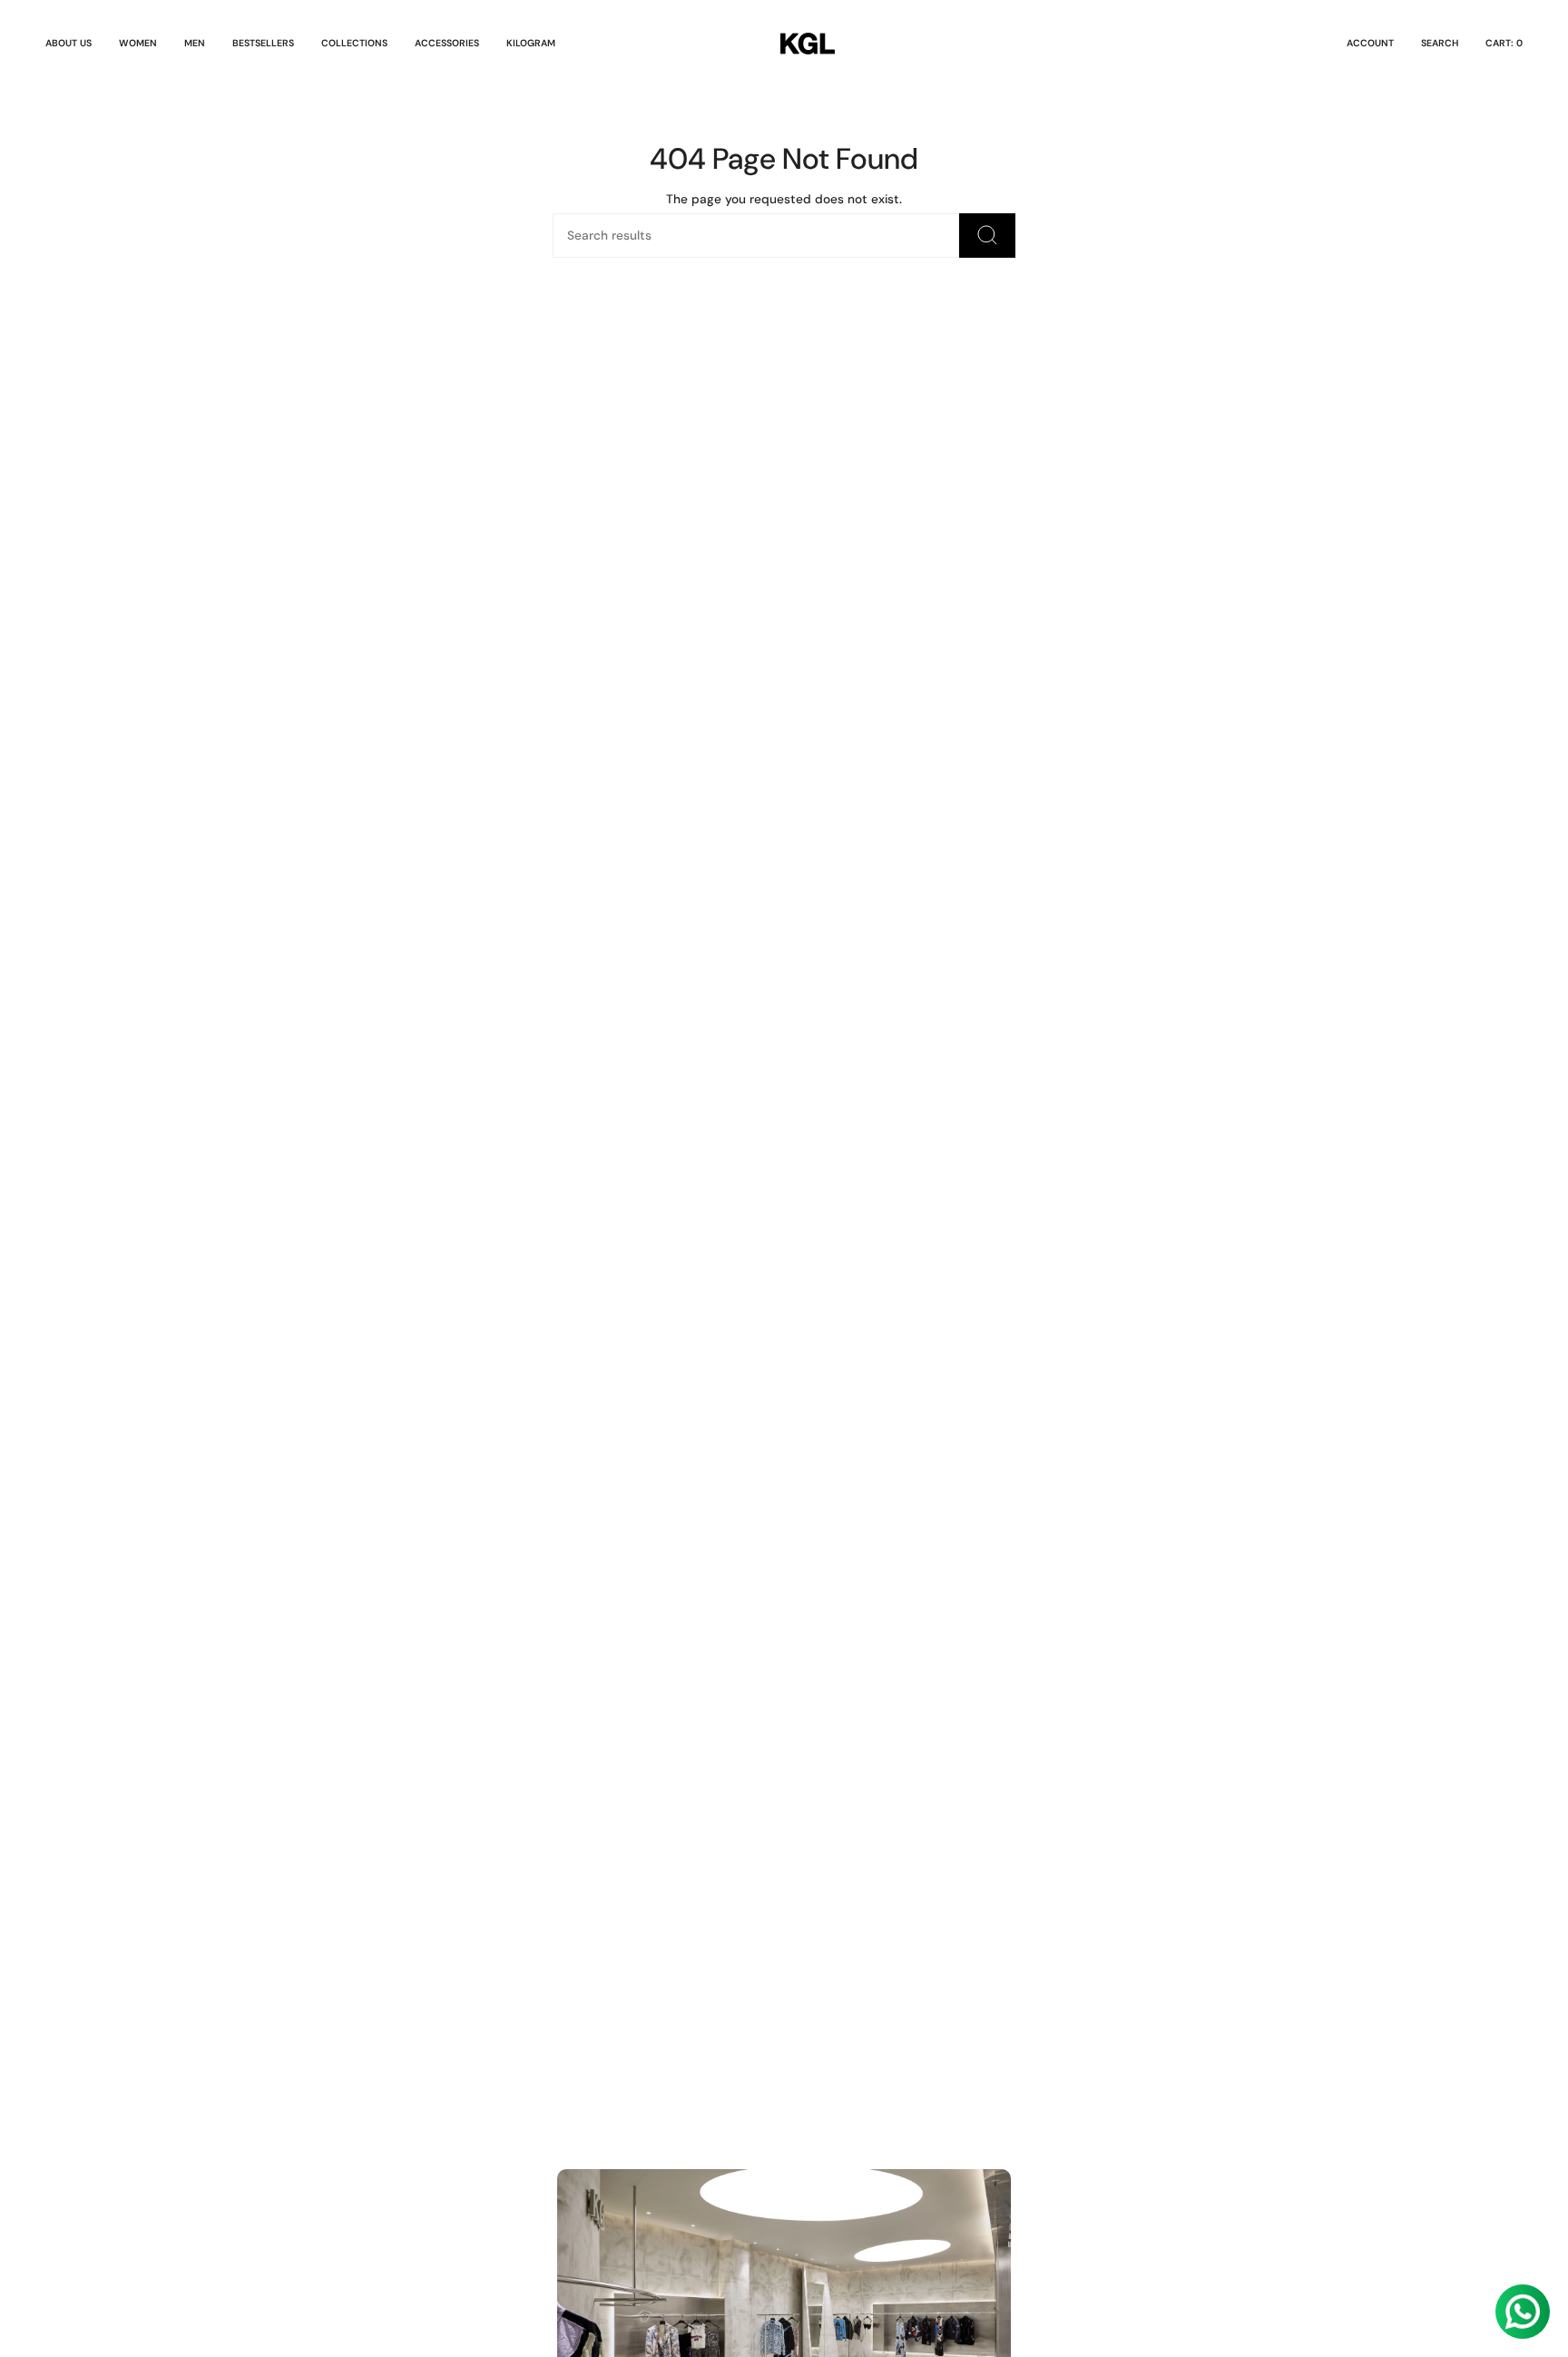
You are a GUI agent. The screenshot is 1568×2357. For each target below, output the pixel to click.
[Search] (987, 236)
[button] (138, 44)
